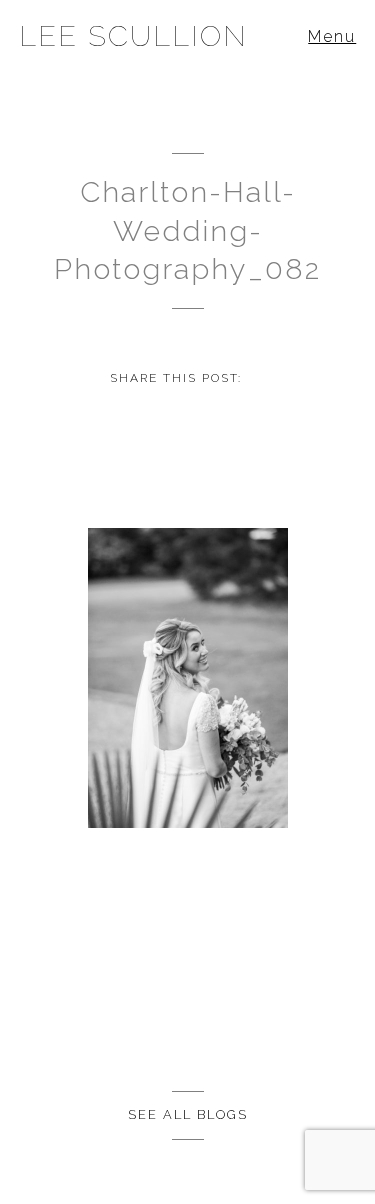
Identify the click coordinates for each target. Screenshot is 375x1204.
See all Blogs (188, 1114)
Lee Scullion (133, 36)
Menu (332, 36)
